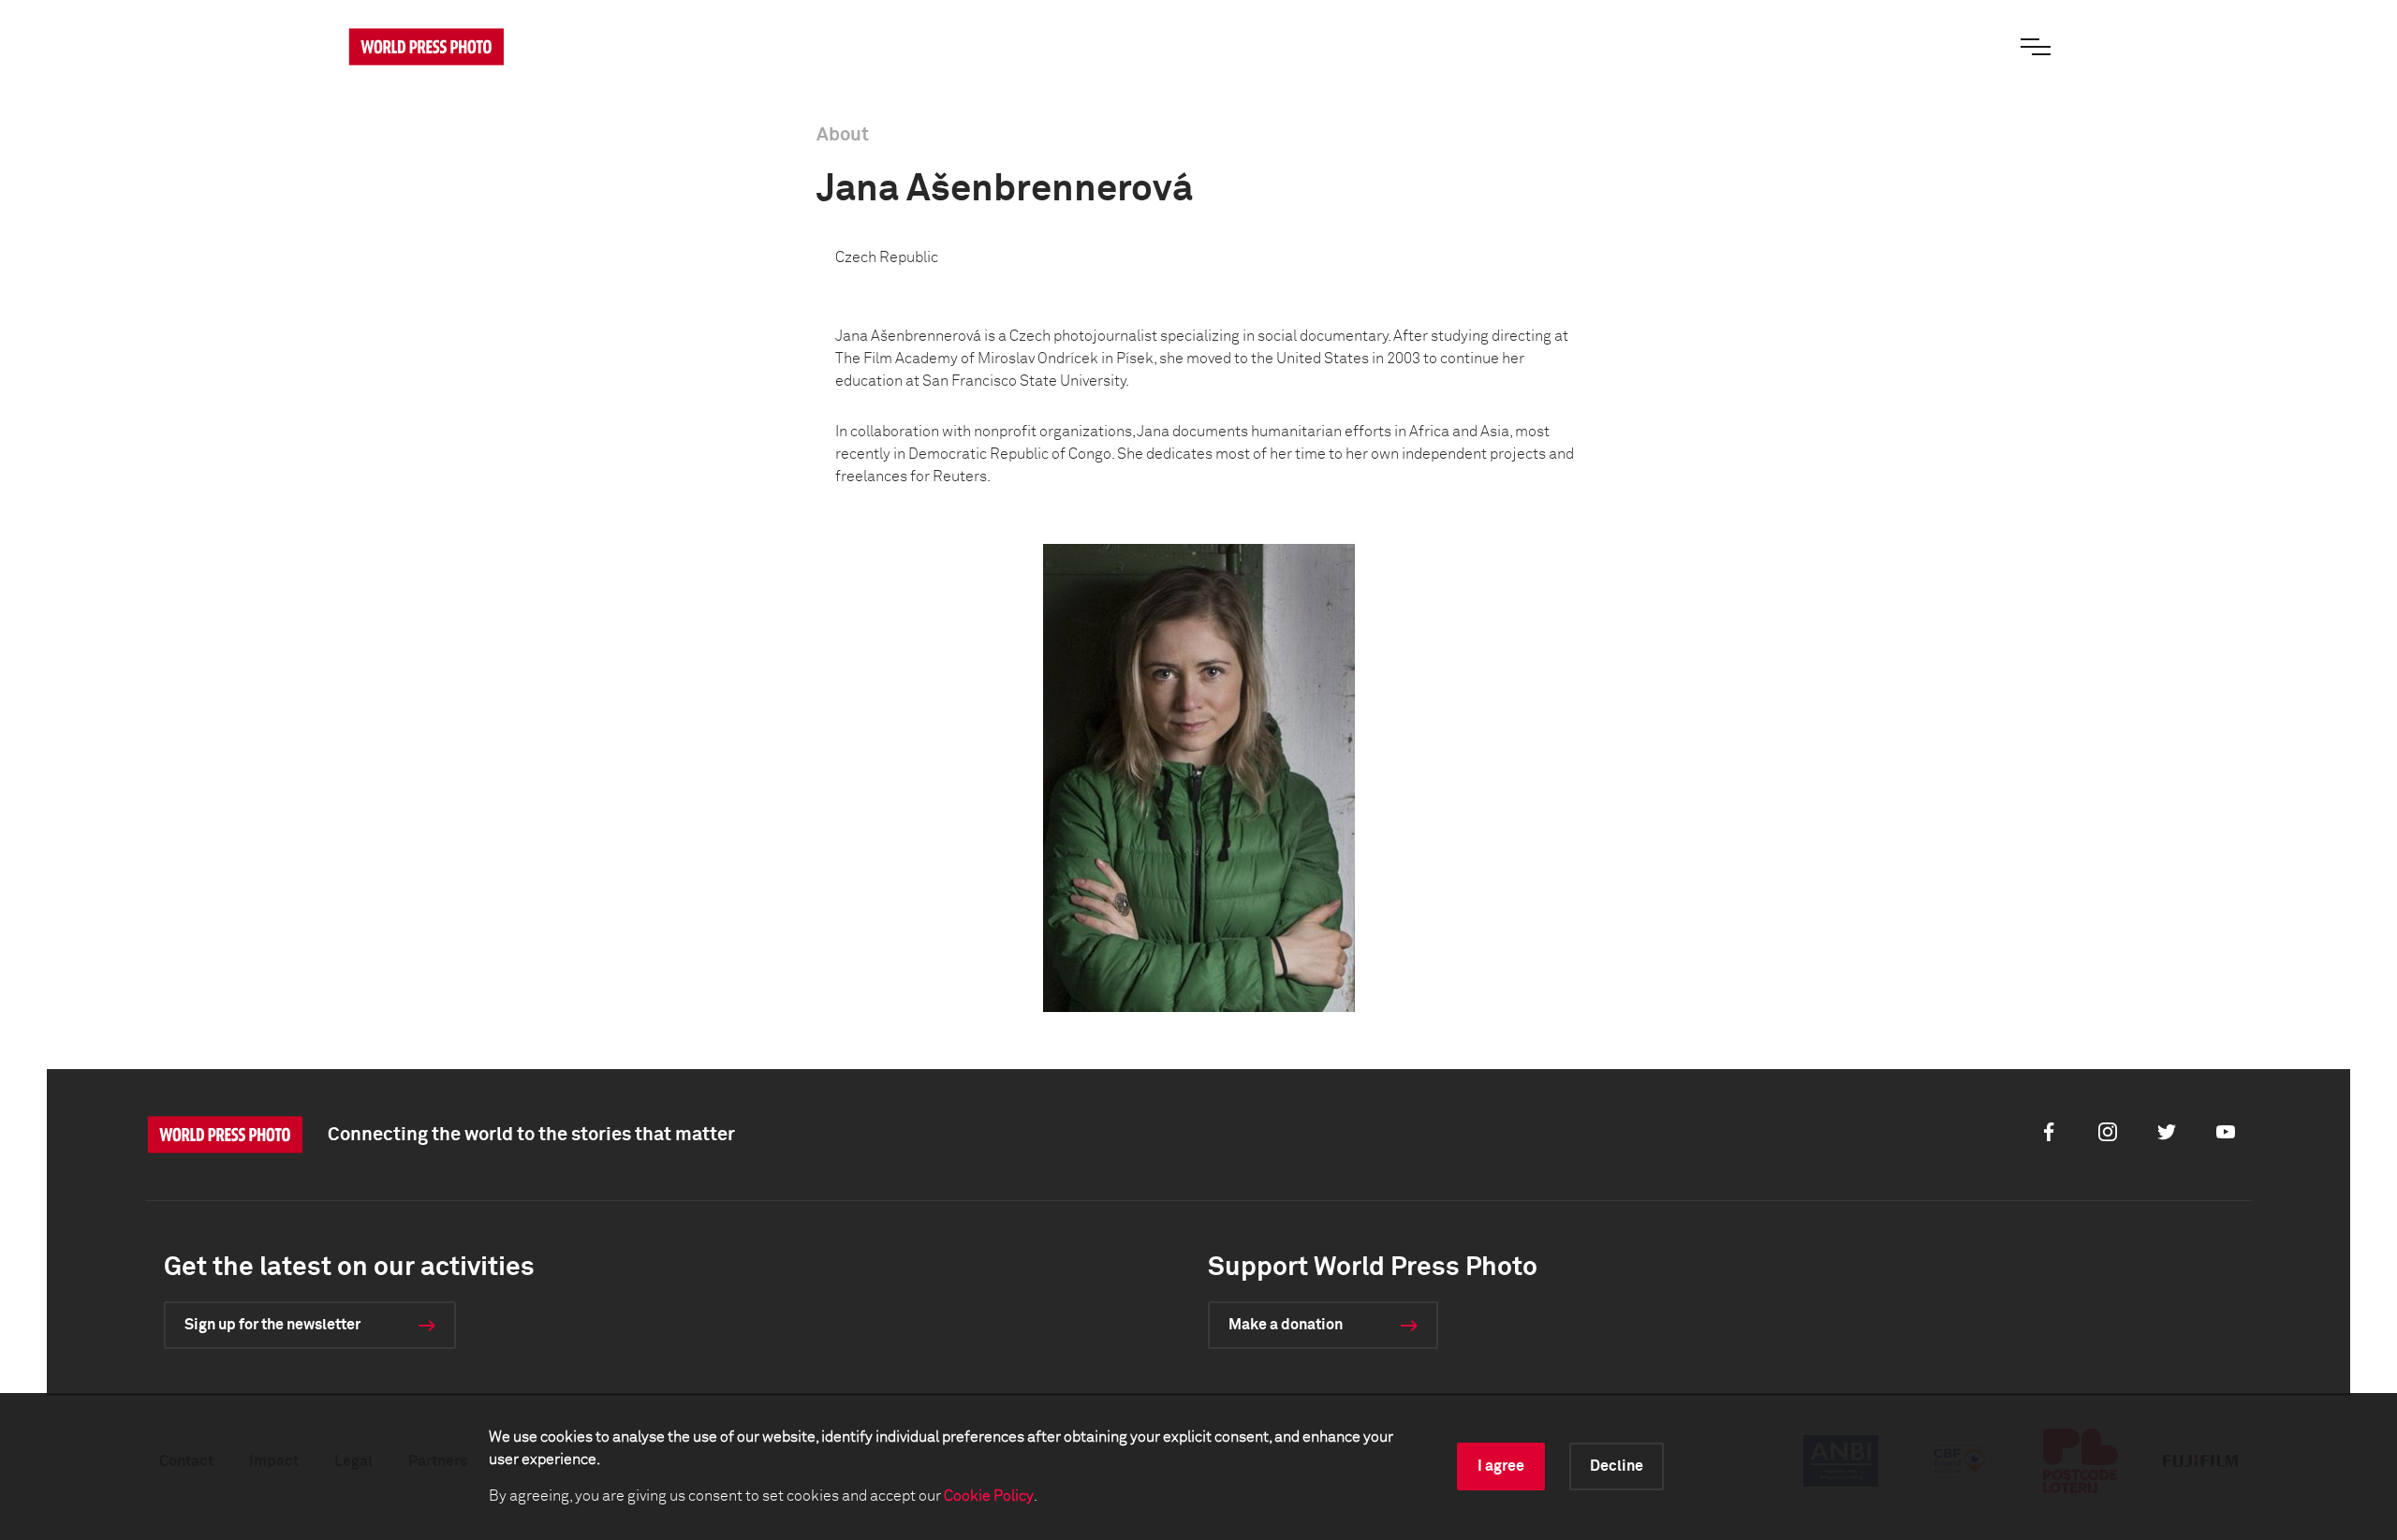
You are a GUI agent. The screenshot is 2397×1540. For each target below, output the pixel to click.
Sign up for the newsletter (272, 1325)
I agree (1501, 1466)
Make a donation (1286, 1325)
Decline (1617, 1466)
